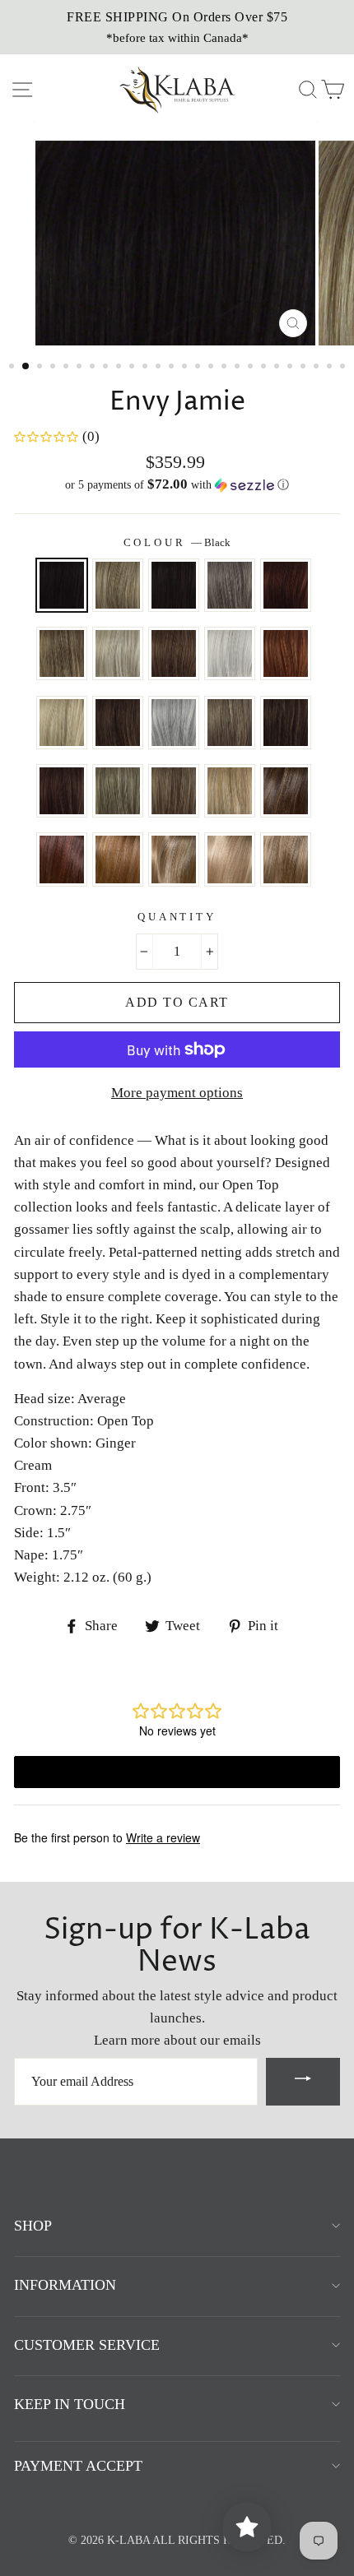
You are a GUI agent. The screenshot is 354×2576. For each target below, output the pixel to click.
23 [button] (305, 368)
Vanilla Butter (230, 791)
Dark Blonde (118, 585)
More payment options (177, 1093)
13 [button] (173, 368)
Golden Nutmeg (174, 859)
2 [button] (26, 367)
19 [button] (252, 368)
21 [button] (278, 368)
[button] (177, 485)
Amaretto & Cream (286, 791)
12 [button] (160, 368)
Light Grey (230, 653)
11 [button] (147, 368)
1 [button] (13, 368)
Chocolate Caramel (286, 723)
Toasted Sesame (286, 859)
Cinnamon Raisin (62, 791)
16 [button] (212, 368)
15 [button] (199, 368)
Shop (33, 2226)
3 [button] (41, 368)
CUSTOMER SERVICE (87, 2345)
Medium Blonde (62, 723)
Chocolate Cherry (62, 859)
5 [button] (68, 368)
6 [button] (81, 368)
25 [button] (331, 368)
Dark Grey (230, 585)
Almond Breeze (230, 723)
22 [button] (291, 368)
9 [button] (120, 368)
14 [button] (186, 368)
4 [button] (54, 368)
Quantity (177, 917)
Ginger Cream (118, 791)
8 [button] (107, 368)
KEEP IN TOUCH (70, 2404)
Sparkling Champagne (230, 859)
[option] (177, 27)
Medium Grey (174, 723)
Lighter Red (286, 653)
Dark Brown (174, 585)
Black (62, 585)
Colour (177, 543)
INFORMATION (65, 2285)
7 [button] (94, 368)
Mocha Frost (174, 791)
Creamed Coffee (118, 859)
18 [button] (239, 368)
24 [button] (318, 368)
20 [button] (265, 368)
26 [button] (344, 368)
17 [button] (226, 368)
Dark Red (286, 585)
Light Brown (174, 653)
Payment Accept (78, 2466)
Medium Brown (118, 723)
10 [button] (133, 368)
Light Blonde (118, 653)
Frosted (62, 653)
